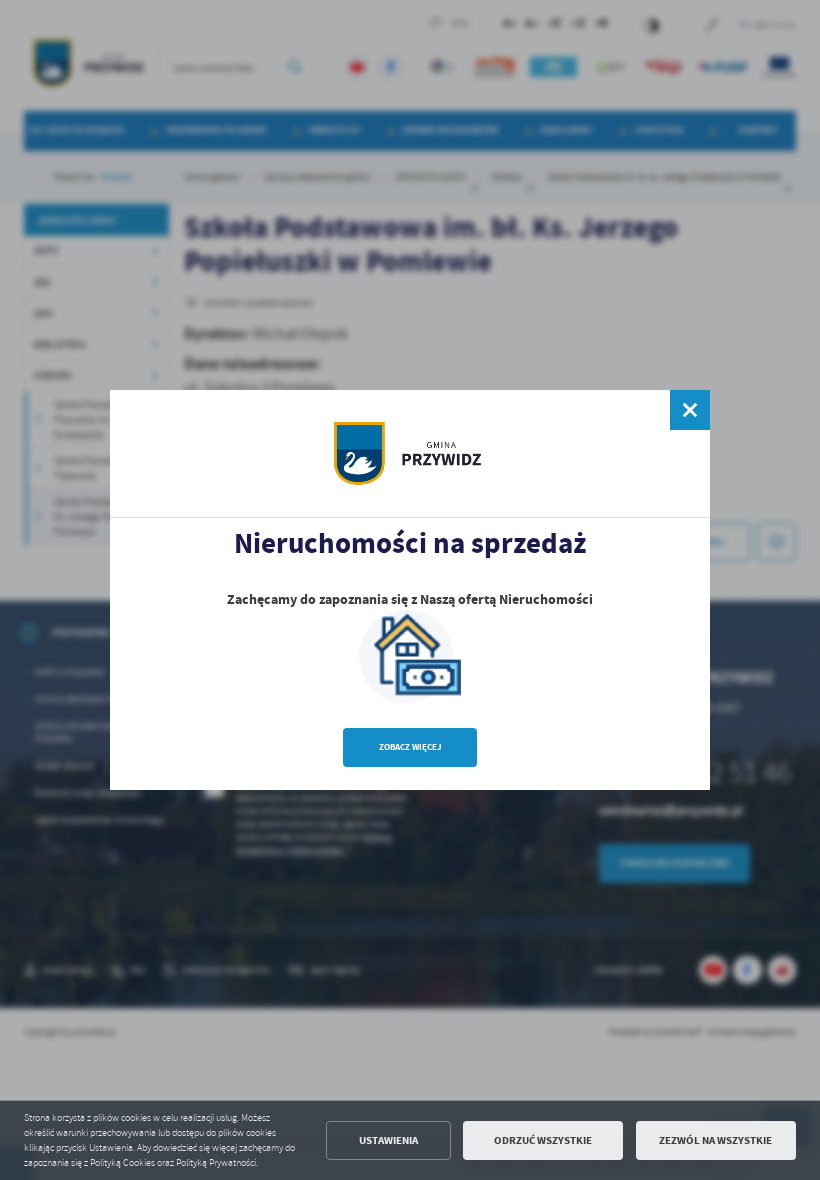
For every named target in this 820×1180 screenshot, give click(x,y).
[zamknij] (690, 410)
